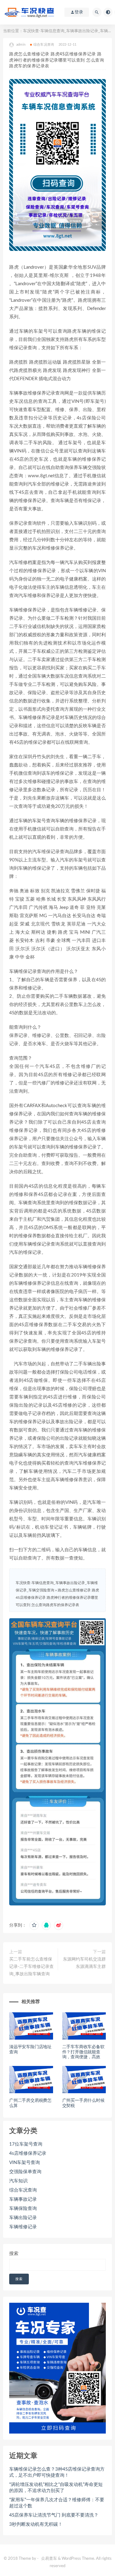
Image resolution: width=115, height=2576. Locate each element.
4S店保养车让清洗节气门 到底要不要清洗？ (54, 2515)
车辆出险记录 (23, 2218)
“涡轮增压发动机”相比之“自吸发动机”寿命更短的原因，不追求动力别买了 (56, 2488)
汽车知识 (18, 2181)
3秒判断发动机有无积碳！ (36, 2524)
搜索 (14, 2254)
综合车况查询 (44, 45)
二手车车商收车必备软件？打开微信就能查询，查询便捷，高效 (83, 2052)
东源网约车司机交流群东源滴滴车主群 (84, 1963)
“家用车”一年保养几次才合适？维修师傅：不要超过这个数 (57, 2503)
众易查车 (49, 2559)
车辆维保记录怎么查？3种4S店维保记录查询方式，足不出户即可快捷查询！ (57, 2472)
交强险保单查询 (25, 2172)
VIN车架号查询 (25, 2163)
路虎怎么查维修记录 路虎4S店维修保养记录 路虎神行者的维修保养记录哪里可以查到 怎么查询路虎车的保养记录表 (57, 1598)
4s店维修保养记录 (28, 2153)
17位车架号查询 (26, 2144)
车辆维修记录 (23, 2227)
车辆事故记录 (23, 2199)
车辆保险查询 (23, 2209)
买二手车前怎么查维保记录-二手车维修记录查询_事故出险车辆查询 (31, 1967)
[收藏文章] (34, 1925)
